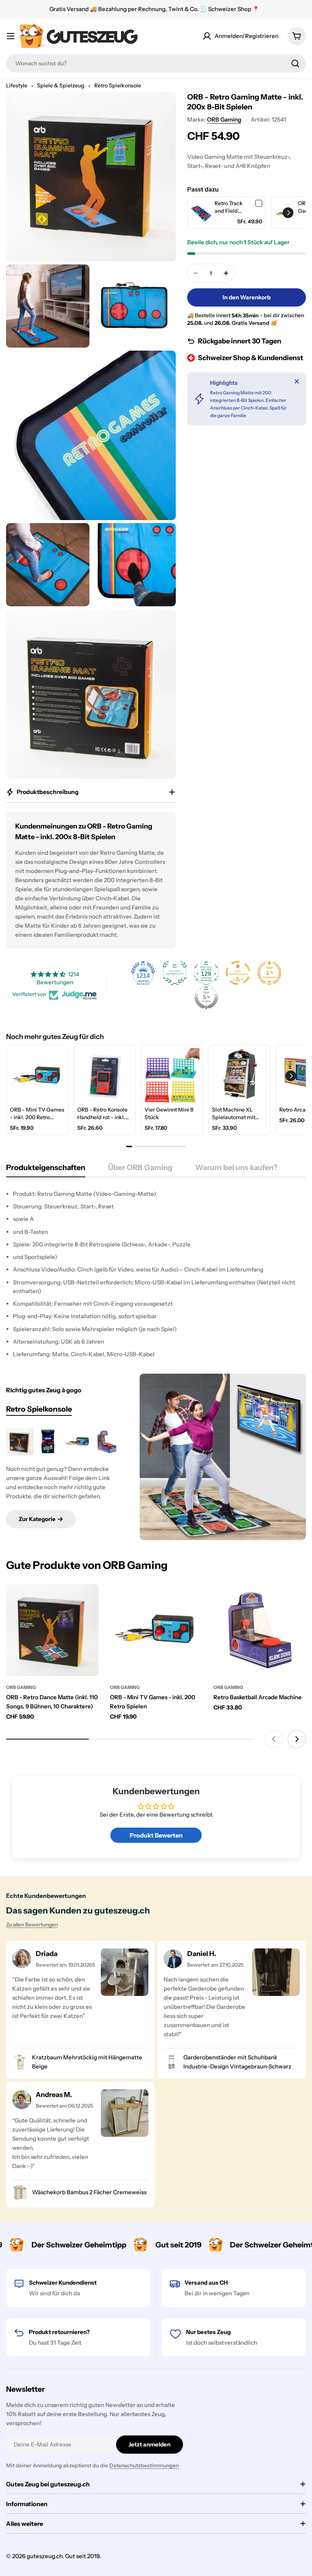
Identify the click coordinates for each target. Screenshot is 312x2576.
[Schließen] (297, 381)
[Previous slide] (274, 1739)
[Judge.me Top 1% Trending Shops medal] (269, 973)
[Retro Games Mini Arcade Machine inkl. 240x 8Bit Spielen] (49, 1442)
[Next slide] (297, 1739)
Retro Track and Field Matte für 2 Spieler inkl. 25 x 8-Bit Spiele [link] (233, 207)
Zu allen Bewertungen (32, 1924)
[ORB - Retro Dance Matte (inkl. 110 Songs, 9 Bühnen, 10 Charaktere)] (20, 1442)
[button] (288, 213)
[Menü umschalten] (11, 36)
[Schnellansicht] (88, 1600)
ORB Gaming (224, 119)
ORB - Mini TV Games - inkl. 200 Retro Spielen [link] (37, 1114)
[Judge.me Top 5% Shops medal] (206, 997)
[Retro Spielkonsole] (223, 1457)
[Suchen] (295, 63)
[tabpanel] (156, 1274)
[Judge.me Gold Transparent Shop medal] (238, 973)
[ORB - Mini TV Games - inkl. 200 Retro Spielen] (78, 1442)
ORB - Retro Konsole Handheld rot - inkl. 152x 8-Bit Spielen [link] (102, 1114)
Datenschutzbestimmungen (144, 2465)
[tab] (46, 1170)
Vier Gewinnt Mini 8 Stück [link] (169, 1113)
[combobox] (156, 63)
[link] (201, 213)
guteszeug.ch (45, 2556)
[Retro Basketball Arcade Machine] (107, 1442)
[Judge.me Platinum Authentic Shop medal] (175, 973)
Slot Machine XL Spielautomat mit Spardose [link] (234, 1114)
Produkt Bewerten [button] (156, 1835)
